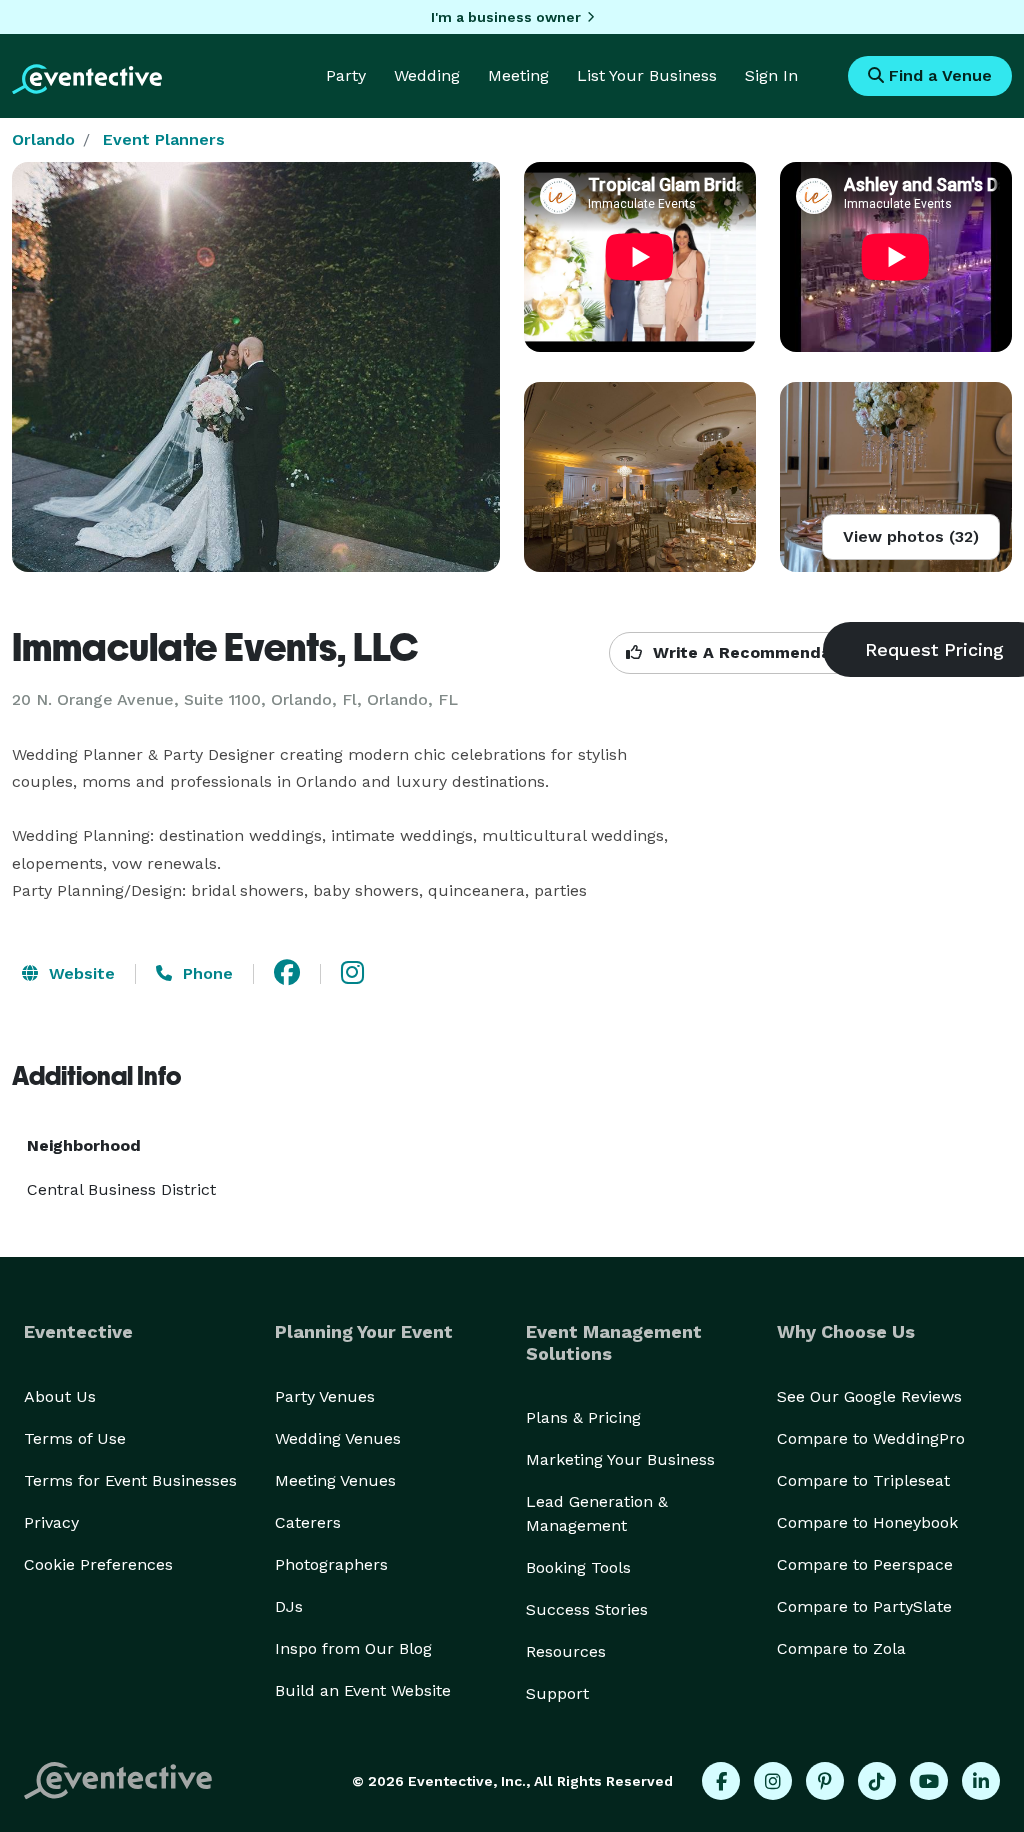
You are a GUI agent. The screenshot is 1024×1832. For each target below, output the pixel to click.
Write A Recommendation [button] (755, 652)
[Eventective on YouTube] (929, 1781)
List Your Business (647, 75)
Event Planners (164, 139)
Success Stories (587, 1609)
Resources (566, 1651)
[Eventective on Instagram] (773, 1781)
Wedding (427, 75)
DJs (289, 1606)
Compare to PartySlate (864, 1606)
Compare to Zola (841, 1648)
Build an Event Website (363, 1690)
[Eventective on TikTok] (877, 1781)
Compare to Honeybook (867, 1522)
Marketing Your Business (620, 1459)
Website (79, 973)
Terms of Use (75, 1438)
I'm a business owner (506, 17)
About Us (60, 1396)
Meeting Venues (335, 1480)
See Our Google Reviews (869, 1396)
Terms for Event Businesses (130, 1480)
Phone (205, 973)
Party (346, 75)
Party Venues (325, 1396)
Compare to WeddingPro (871, 1438)
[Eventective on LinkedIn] (981, 1781)
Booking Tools (578, 1567)
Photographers (331, 1564)
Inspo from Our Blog (353, 1648)
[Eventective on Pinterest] (825, 1781)
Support (557, 1693)
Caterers (308, 1522)
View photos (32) (911, 536)
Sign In (771, 75)
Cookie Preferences (98, 1564)
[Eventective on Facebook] (721, 1781)
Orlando (43, 139)
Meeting (518, 75)
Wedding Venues (338, 1438)
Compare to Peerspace (865, 1564)
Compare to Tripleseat (863, 1480)
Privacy (51, 1522)
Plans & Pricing (583, 1417)
